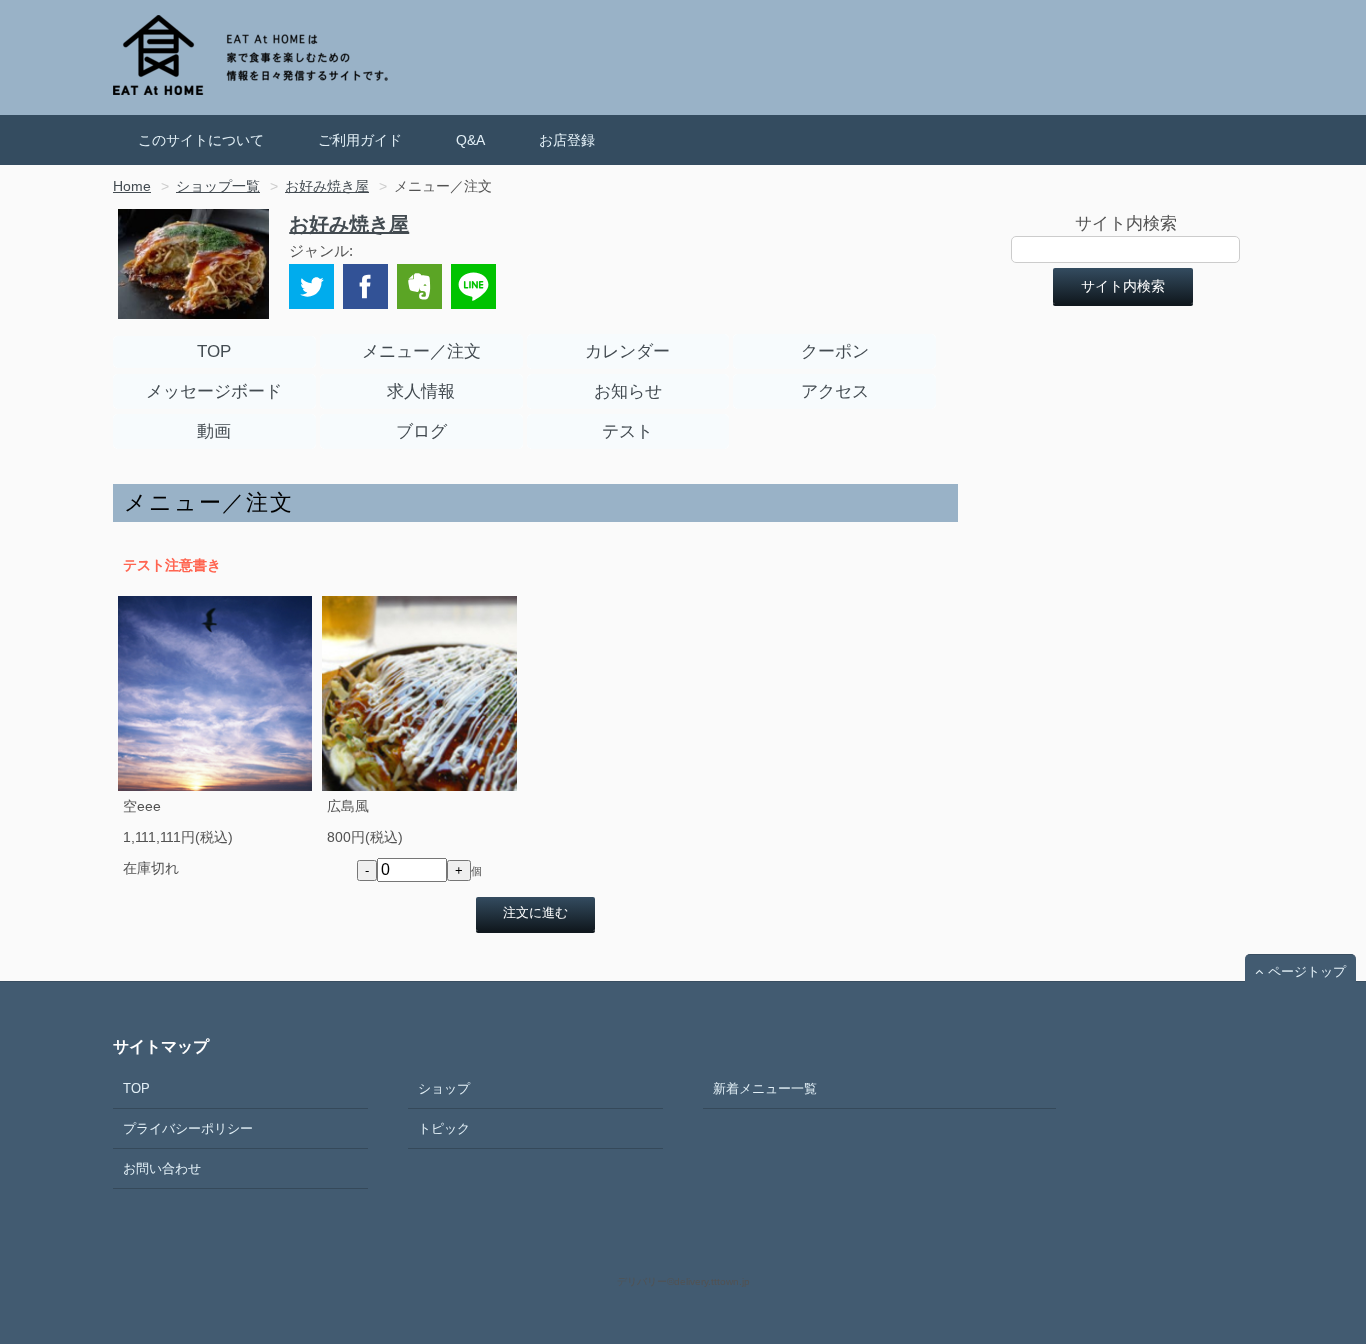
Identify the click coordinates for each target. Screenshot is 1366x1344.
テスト (627, 431)
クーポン (835, 351)
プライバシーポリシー (188, 1128)
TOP (214, 351)
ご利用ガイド (360, 140)
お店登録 (567, 140)
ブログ (421, 431)
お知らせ (628, 391)
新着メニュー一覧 (765, 1088)
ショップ (444, 1088)
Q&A (470, 140)
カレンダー (627, 351)
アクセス (835, 391)
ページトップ (1307, 971)
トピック (444, 1128)
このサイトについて (201, 140)
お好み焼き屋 (349, 224)
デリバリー (642, 1281)
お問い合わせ (162, 1168)
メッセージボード (214, 391)
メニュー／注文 (421, 351)
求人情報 (421, 391)
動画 (214, 431)
